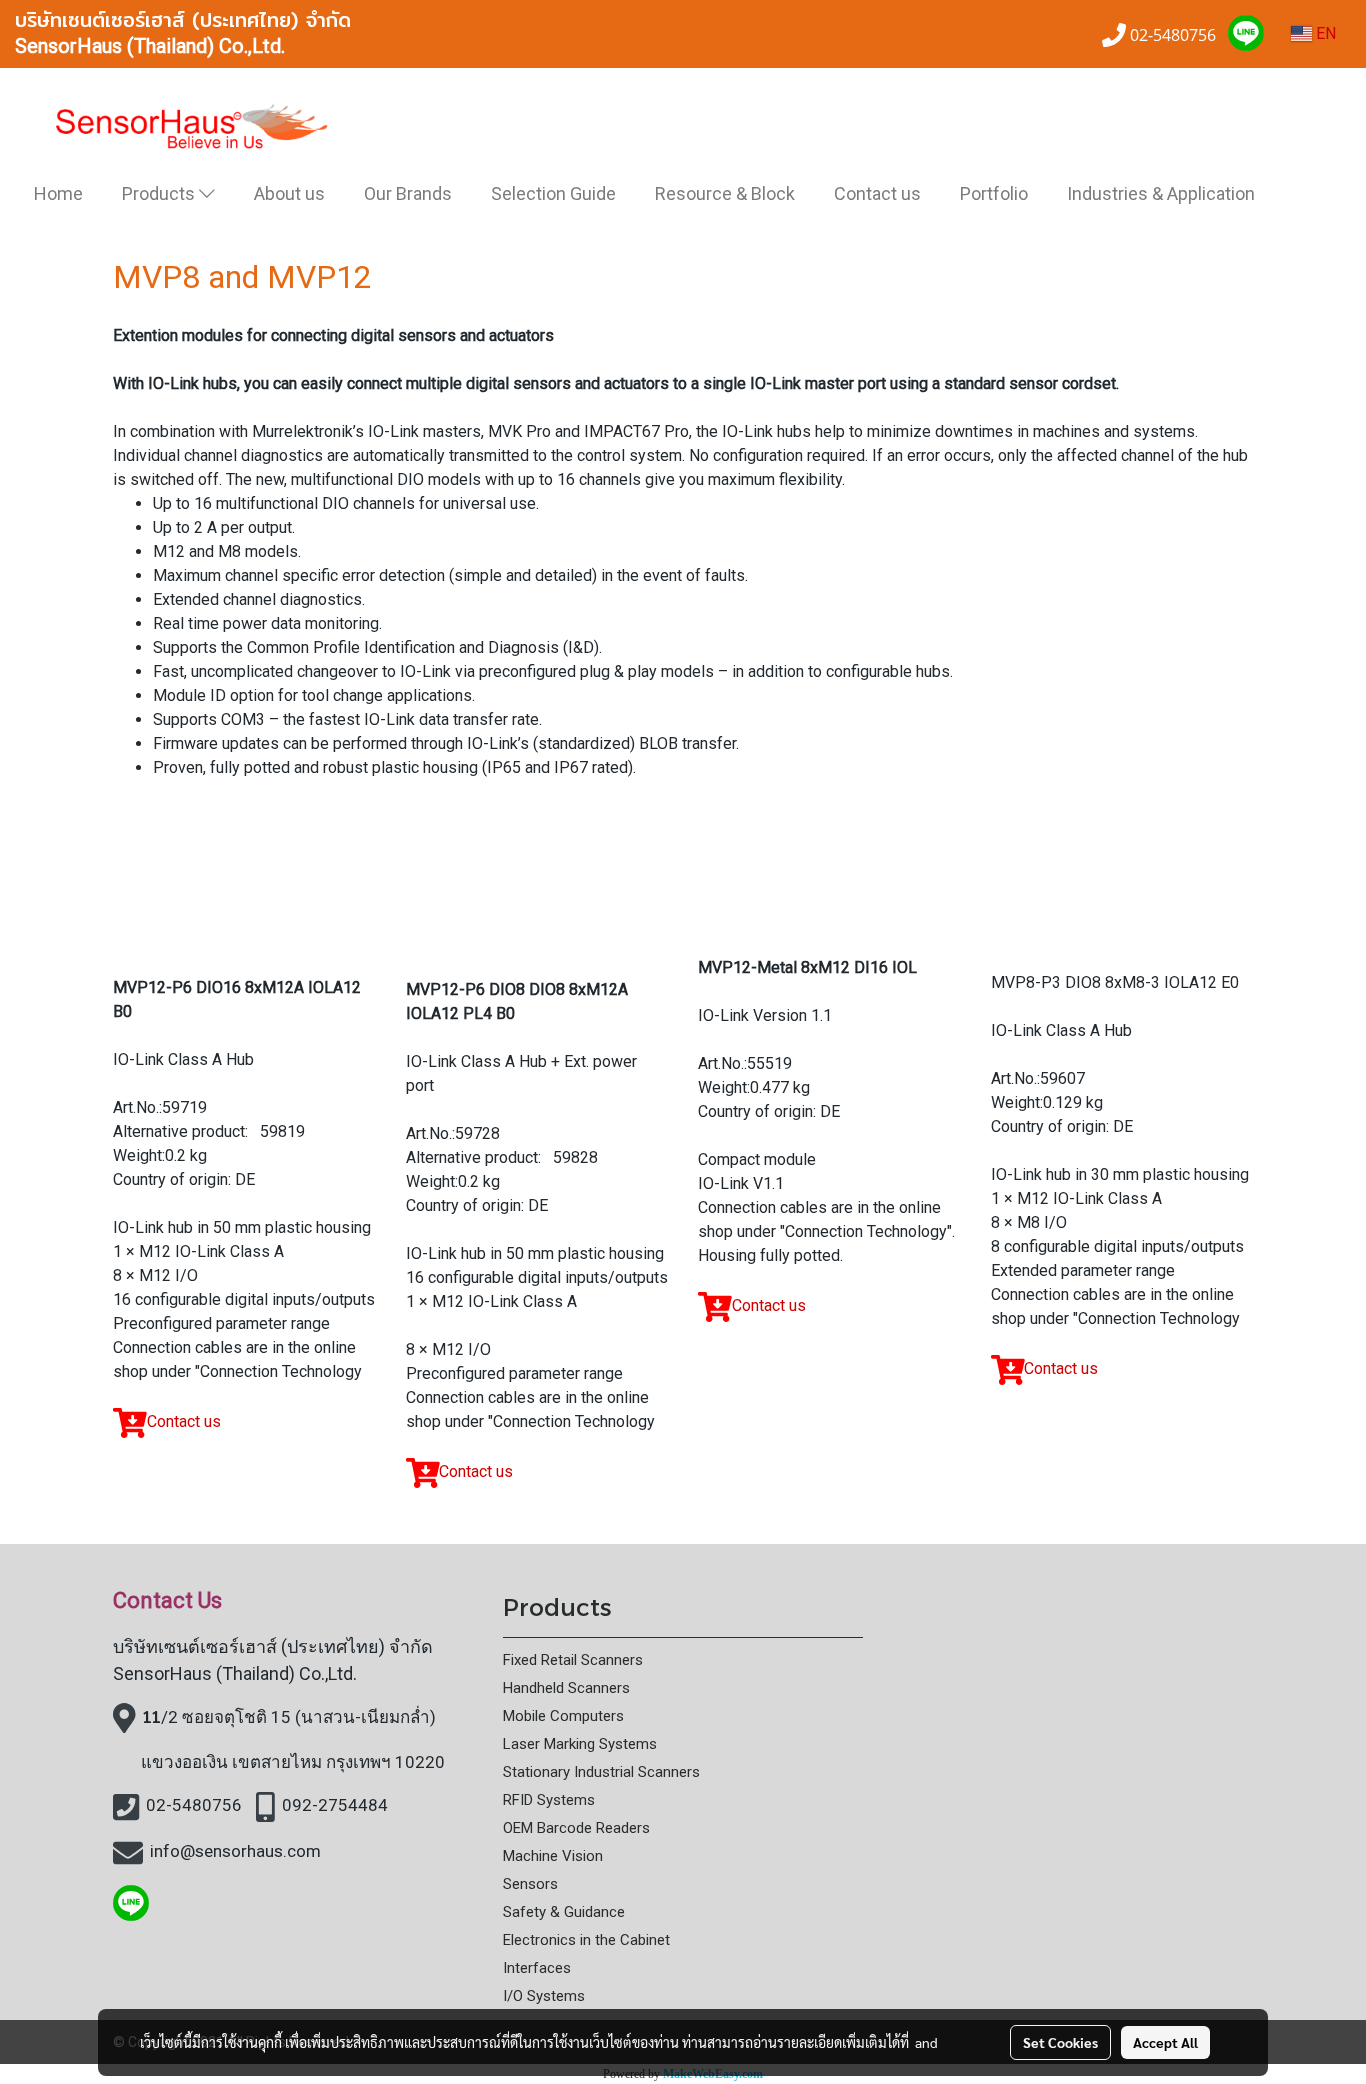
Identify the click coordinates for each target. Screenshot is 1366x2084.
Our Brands (408, 193)
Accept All (1165, 2042)
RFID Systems (549, 1800)
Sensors (530, 1884)
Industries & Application (1161, 193)
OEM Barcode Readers (576, 1828)
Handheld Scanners (566, 1688)
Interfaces (537, 1968)
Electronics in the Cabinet (586, 1940)
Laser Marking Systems (580, 1744)
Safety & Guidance (564, 1912)
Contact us (877, 193)
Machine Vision (553, 1856)
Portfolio (994, 193)
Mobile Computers (563, 1716)
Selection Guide (553, 193)
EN (1324, 33)
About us (289, 193)
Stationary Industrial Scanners (601, 1772)
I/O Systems (544, 1996)
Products (160, 193)
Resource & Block (725, 193)
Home (58, 193)
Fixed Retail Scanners (573, 1660)
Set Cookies (1060, 2042)
